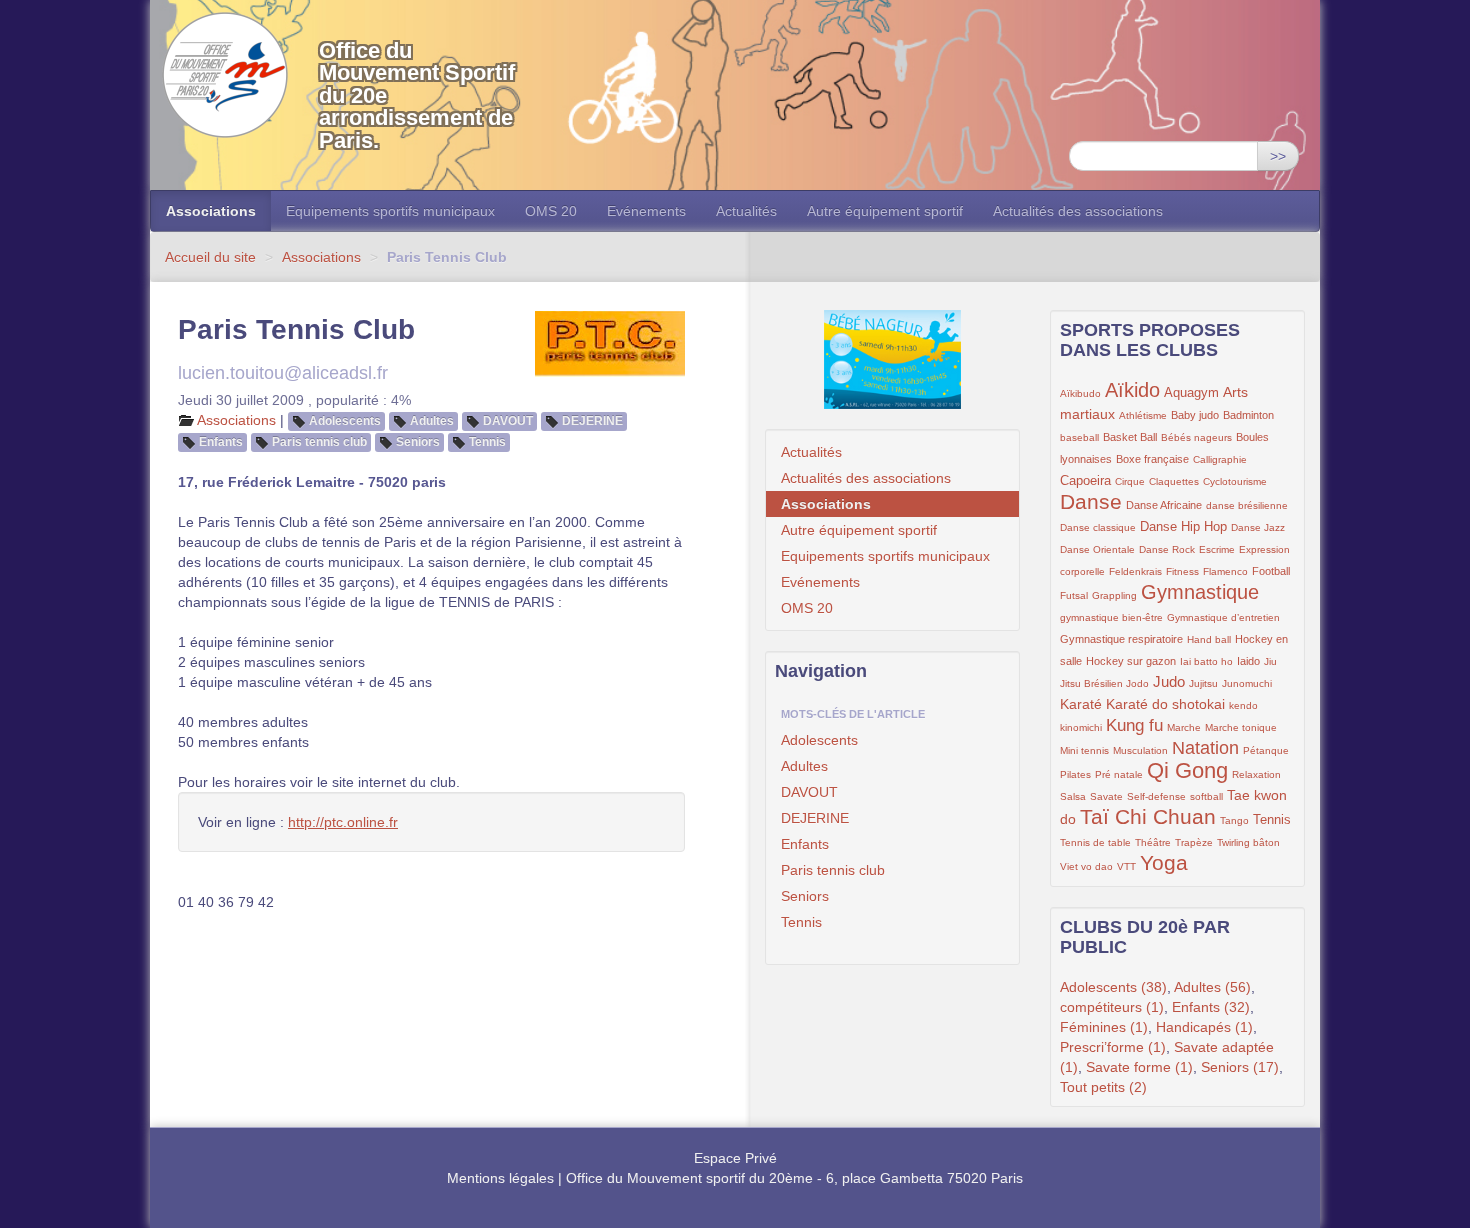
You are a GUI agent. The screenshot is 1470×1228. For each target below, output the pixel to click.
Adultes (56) (1212, 987)
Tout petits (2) (1103, 1087)
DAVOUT (508, 421)
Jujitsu (1203, 683)
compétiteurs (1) (1112, 1007)
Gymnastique (1200, 592)
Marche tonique (1241, 727)
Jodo (1137, 683)
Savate (1106, 796)
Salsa (1073, 796)
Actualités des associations (1078, 211)
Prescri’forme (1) (1113, 1047)
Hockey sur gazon (1131, 661)
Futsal (1074, 595)
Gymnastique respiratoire (1121, 639)
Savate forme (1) (1139, 1067)
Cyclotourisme (1235, 481)
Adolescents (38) (1113, 987)
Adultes (432, 421)
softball (1206, 796)
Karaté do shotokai (1165, 704)
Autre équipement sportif (885, 211)
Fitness (1182, 571)
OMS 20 (551, 211)
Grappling (1114, 595)
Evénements (646, 211)
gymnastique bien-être (1111, 617)
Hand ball (1209, 639)
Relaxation (1256, 774)
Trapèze (1194, 842)
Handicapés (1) (1204, 1027)
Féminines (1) (1104, 1027)
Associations (211, 211)
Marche (1184, 727)
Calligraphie (1220, 459)
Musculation (1140, 750)
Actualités (746, 211)
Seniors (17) (1240, 1067)
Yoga (1164, 862)
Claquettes (1174, 481)
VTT (1126, 866)
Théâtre (1153, 842)
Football (1271, 571)
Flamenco (1225, 571)
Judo (1169, 681)
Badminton (1248, 415)
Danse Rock (1167, 549)
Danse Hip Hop (1183, 527)
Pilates (1075, 774)
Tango (1234, 820)
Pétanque (1266, 750)
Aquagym (1191, 393)
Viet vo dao (1086, 866)
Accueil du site (210, 257)
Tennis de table (1095, 842)
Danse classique (1098, 527)
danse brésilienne (1247, 505)
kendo (1243, 705)
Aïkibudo (1080, 393)
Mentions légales (500, 1178)
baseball (1079, 437)
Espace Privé (735, 1158)
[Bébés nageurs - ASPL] (892, 359)
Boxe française (1152, 459)
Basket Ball (1130, 437)
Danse (1091, 501)
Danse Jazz (1258, 527)
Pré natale (1119, 774)
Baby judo (1195, 415)
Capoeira (1085, 481)
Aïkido (1132, 390)
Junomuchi (1247, 683)
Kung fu (1134, 725)
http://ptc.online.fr (343, 822)
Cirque (1130, 481)
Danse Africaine (1164, 505)
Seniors (418, 442)
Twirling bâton (1248, 842)
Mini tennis (1084, 750)
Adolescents (345, 421)
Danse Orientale (1097, 549)
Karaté (1081, 704)
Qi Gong (1187, 770)
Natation (1205, 748)
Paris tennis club (319, 442)
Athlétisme (1143, 415)
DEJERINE (592, 421)
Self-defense (1156, 796)
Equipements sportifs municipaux (390, 211)
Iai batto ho (1206, 661)
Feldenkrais (1135, 571)
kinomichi (1081, 727)
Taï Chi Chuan (1148, 816)
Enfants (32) (1211, 1007)
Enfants (221, 442)
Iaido (1248, 661)
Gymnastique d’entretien (1223, 617)
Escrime (1217, 549)
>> (1278, 156)
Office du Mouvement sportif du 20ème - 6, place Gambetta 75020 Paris (794, 1178)
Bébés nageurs (1196, 437)
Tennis (487, 442)
